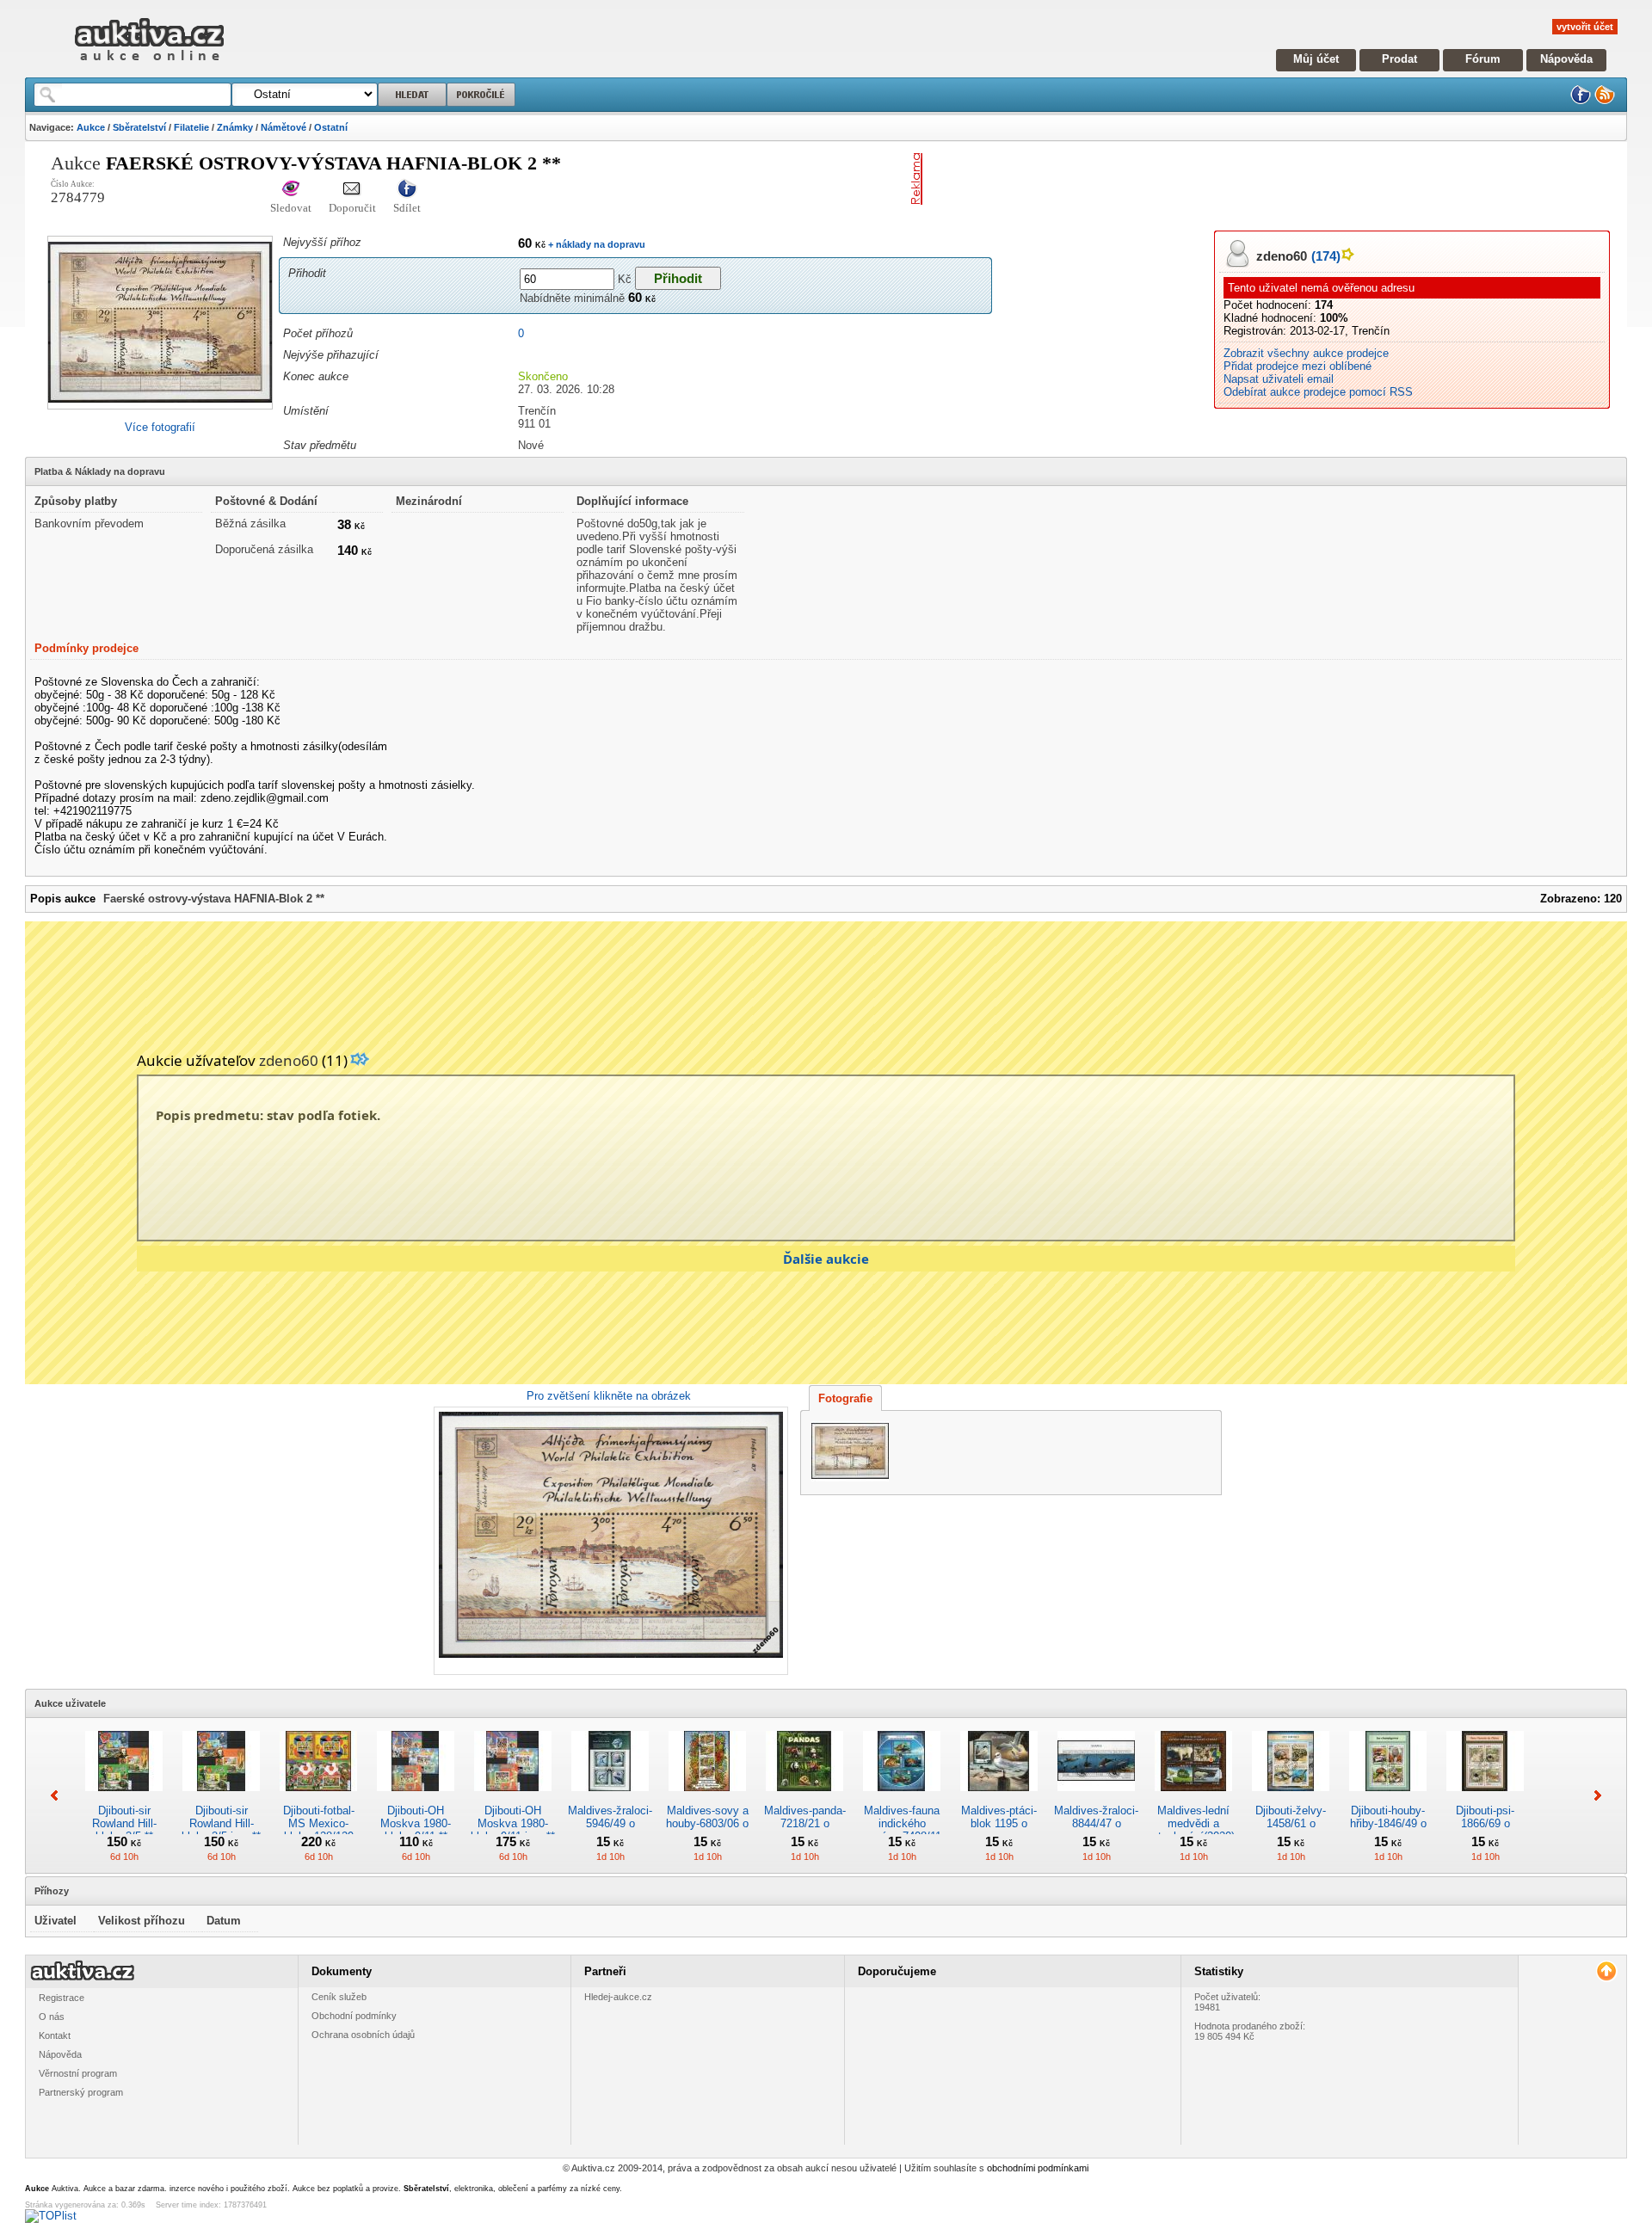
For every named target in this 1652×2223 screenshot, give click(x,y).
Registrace (62, 1998)
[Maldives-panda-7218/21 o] (804, 1798)
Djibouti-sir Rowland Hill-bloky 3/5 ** (124, 1823)
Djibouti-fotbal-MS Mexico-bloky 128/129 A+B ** (319, 1830)
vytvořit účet (1585, 27)
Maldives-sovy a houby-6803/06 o (707, 1817)
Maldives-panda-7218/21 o (805, 1817)
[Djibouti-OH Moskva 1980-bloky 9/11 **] (416, 1798)
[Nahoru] (1606, 1971)
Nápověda (1566, 59)
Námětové (284, 127)
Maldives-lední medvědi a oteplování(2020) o (1193, 1830)
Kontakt (55, 2035)
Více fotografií (160, 427)
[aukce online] (149, 65)
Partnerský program (81, 2092)
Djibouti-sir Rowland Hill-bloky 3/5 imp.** (221, 1823)
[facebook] (1581, 101)
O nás (52, 2017)
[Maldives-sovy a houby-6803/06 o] (707, 1798)
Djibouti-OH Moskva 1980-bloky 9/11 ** (416, 1823)
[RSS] (1605, 101)
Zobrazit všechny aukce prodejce (1306, 353)
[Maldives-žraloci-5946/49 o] (610, 1798)
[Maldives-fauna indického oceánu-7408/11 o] (902, 1798)
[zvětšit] (609, 1541)
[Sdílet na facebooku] (407, 190)
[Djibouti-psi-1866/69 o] (1485, 1798)
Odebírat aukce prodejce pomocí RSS (1318, 392)
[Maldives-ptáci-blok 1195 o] (999, 1798)
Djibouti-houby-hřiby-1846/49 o (1388, 1817)
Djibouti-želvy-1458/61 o (1291, 1817)
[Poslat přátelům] (352, 190)
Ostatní (331, 127)
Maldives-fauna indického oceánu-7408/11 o (902, 1830)
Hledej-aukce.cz (618, 1997)
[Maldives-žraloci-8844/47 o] (1096, 1798)
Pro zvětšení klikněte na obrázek (609, 1396)
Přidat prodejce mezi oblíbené (1298, 366)
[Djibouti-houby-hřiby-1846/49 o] (1388, 1798)
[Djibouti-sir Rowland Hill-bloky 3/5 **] (124, 1798)
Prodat (1399, 59)
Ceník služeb (339, 1997)
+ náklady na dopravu (595, 244)
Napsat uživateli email (1279, 379)
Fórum (1483, 59)
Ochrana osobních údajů (363, 2035)
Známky (235, 127)
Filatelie (191, 127)
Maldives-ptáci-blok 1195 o (999, 1817)
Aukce (91, 127)
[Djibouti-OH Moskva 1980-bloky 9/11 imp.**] (513, 1798)
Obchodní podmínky (354, 2016)
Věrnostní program (78, 2073)
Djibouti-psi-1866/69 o (1485, 1817)
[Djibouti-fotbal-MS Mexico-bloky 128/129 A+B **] (318, 1798)
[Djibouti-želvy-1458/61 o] (1291, 1798)
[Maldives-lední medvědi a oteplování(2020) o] (1193, 1798)
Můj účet (1316, 59)
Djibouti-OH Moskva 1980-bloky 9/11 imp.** (513, 1823)
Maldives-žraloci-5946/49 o (610, 1817)
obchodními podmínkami (1038, 2168)
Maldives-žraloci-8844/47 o (1096, 1817)
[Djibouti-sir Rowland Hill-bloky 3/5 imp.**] (221, 1798)
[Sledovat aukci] (291, 190)
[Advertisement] (1131, 179)
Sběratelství (139, 127)
